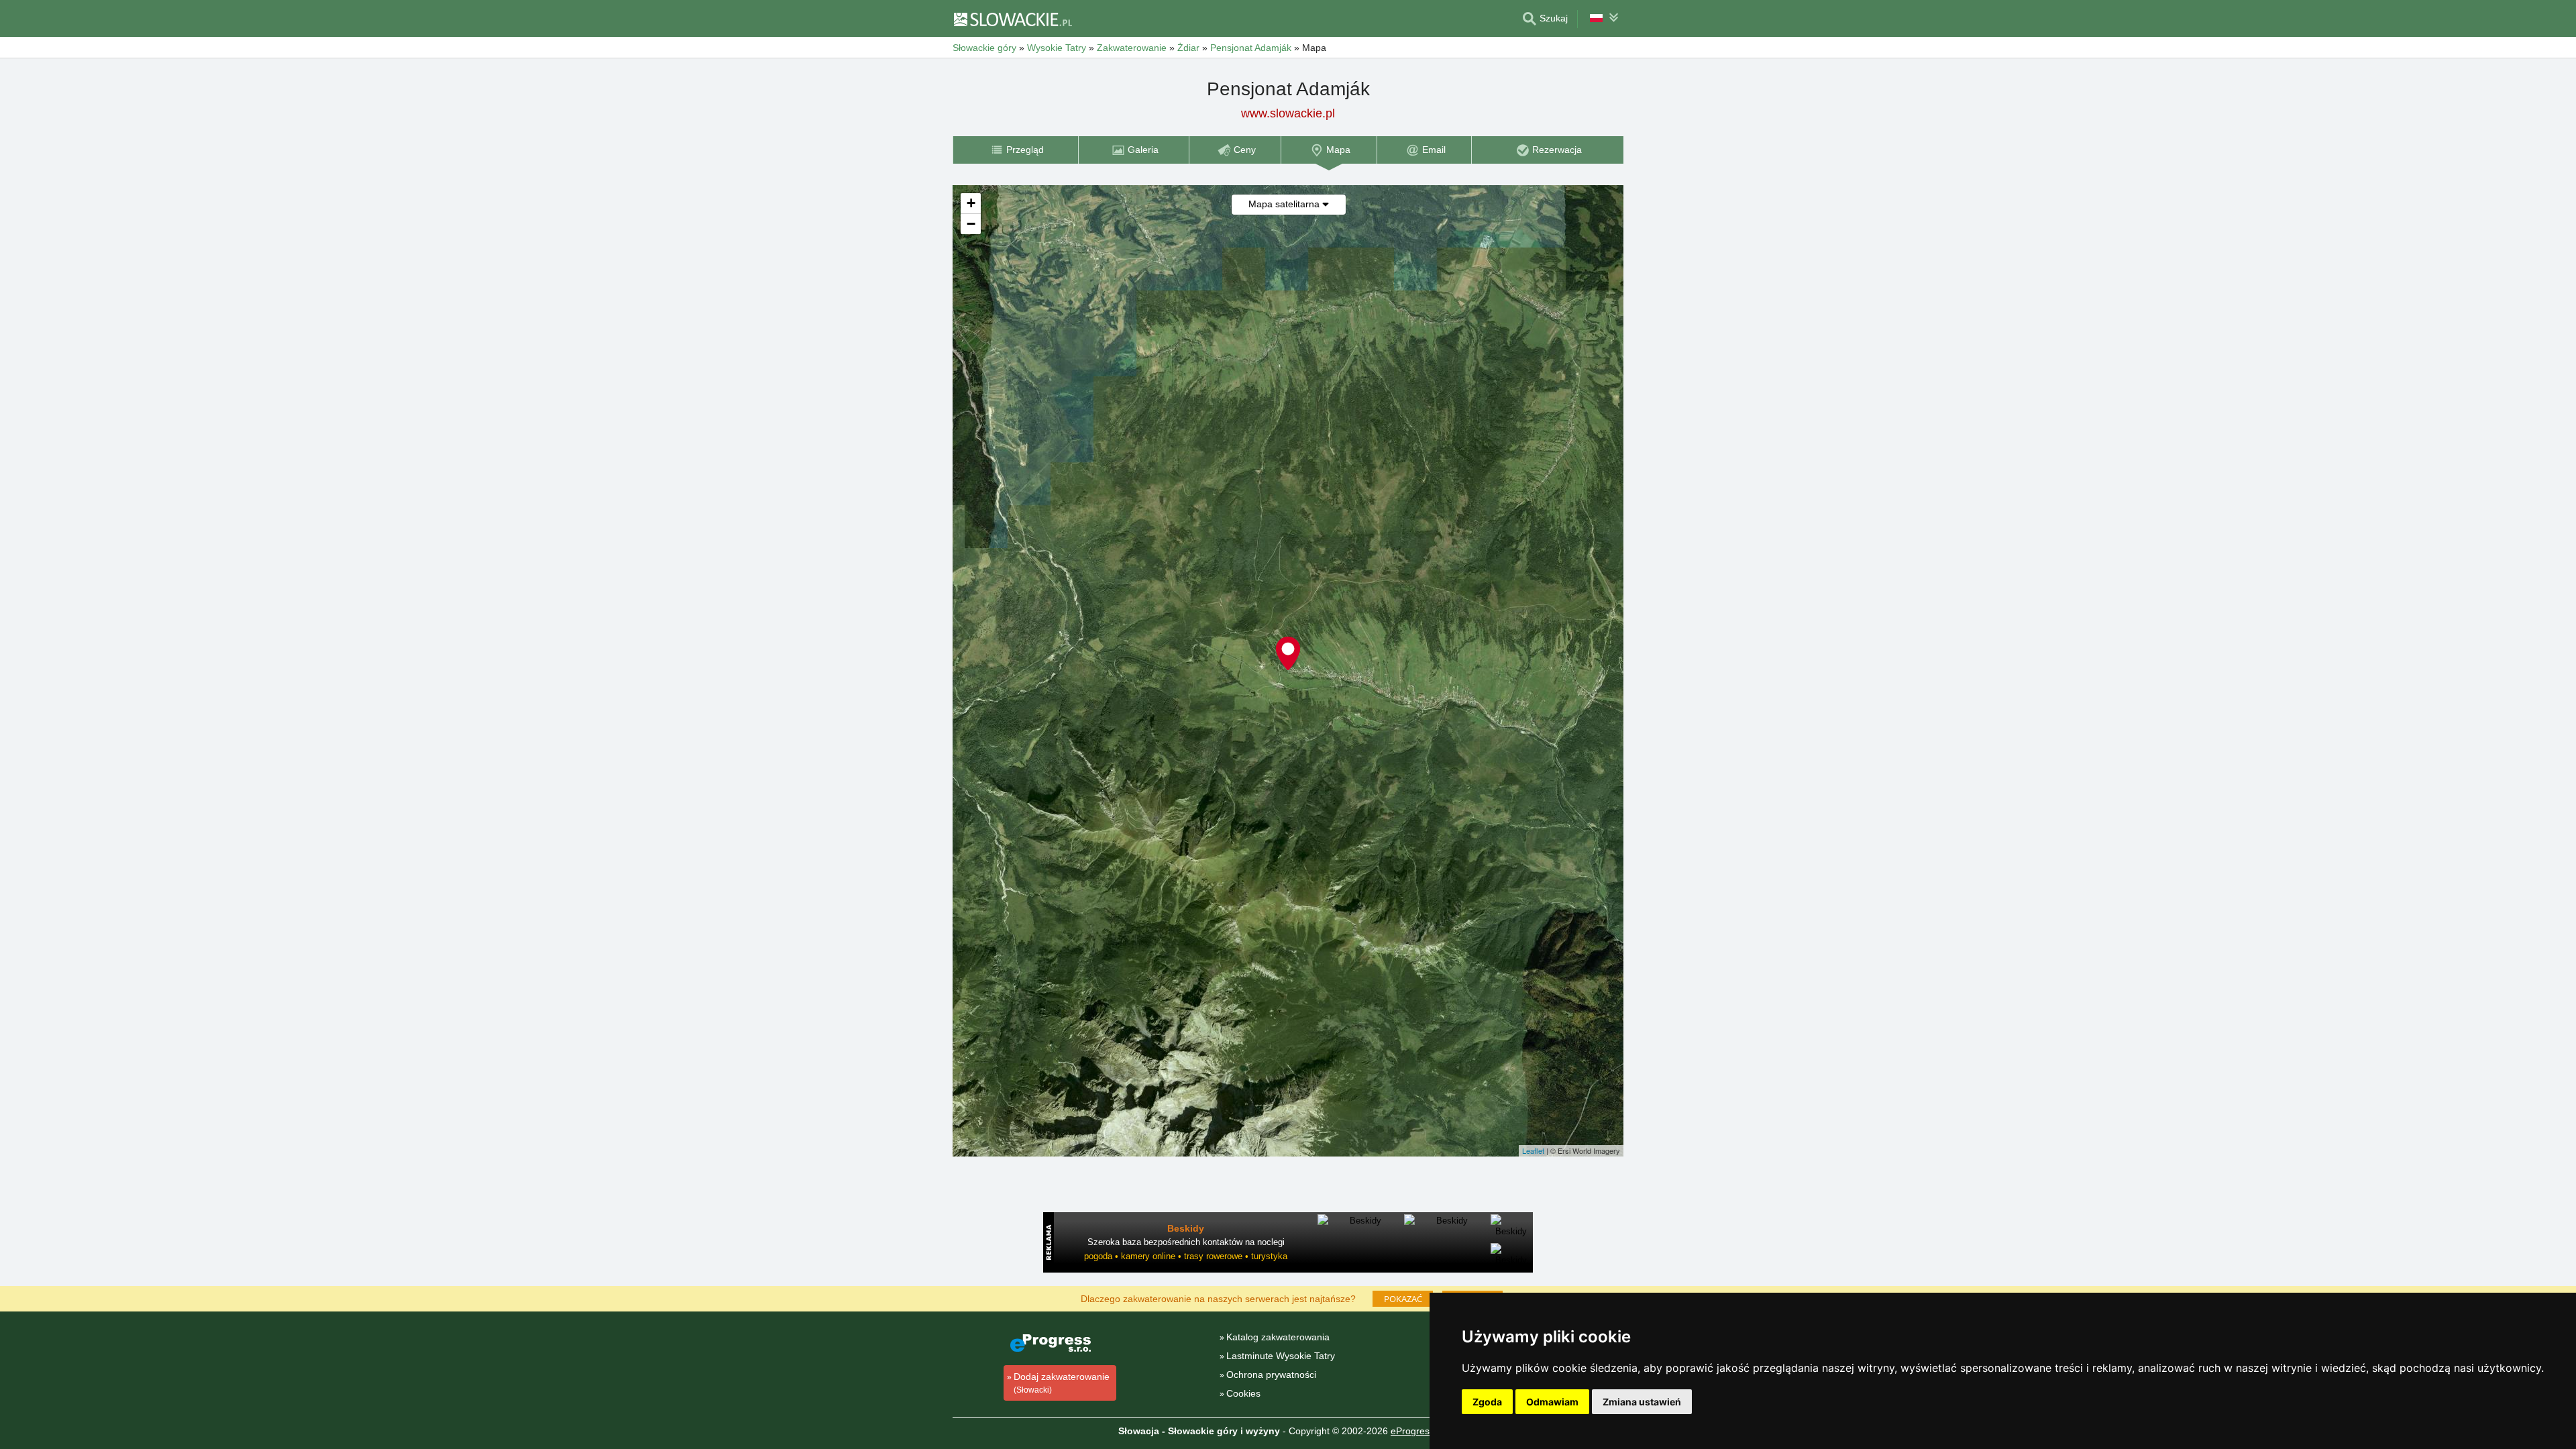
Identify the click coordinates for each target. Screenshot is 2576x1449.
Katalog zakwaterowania (1278, 1337)
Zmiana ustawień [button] (1642, 1402)
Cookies (1243, 1393)
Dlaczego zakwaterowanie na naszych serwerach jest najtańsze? (1218, 1298)
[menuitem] (1015, 150)
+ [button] (971, 203)
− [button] (971, 224)
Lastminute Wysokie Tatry (1281, 1356)
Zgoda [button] (1487, 1402)
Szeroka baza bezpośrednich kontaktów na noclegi (1186, 1242)
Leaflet (1533, 1150)
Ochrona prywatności (1271, 1375)
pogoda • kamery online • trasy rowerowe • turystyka (1186, 1256)
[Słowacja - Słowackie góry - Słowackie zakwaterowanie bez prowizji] (1012, 19)
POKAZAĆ (1403, 1299)
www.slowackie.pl (1288, 113)
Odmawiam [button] (1552, 1402)
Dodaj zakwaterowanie (1062, 1383)
